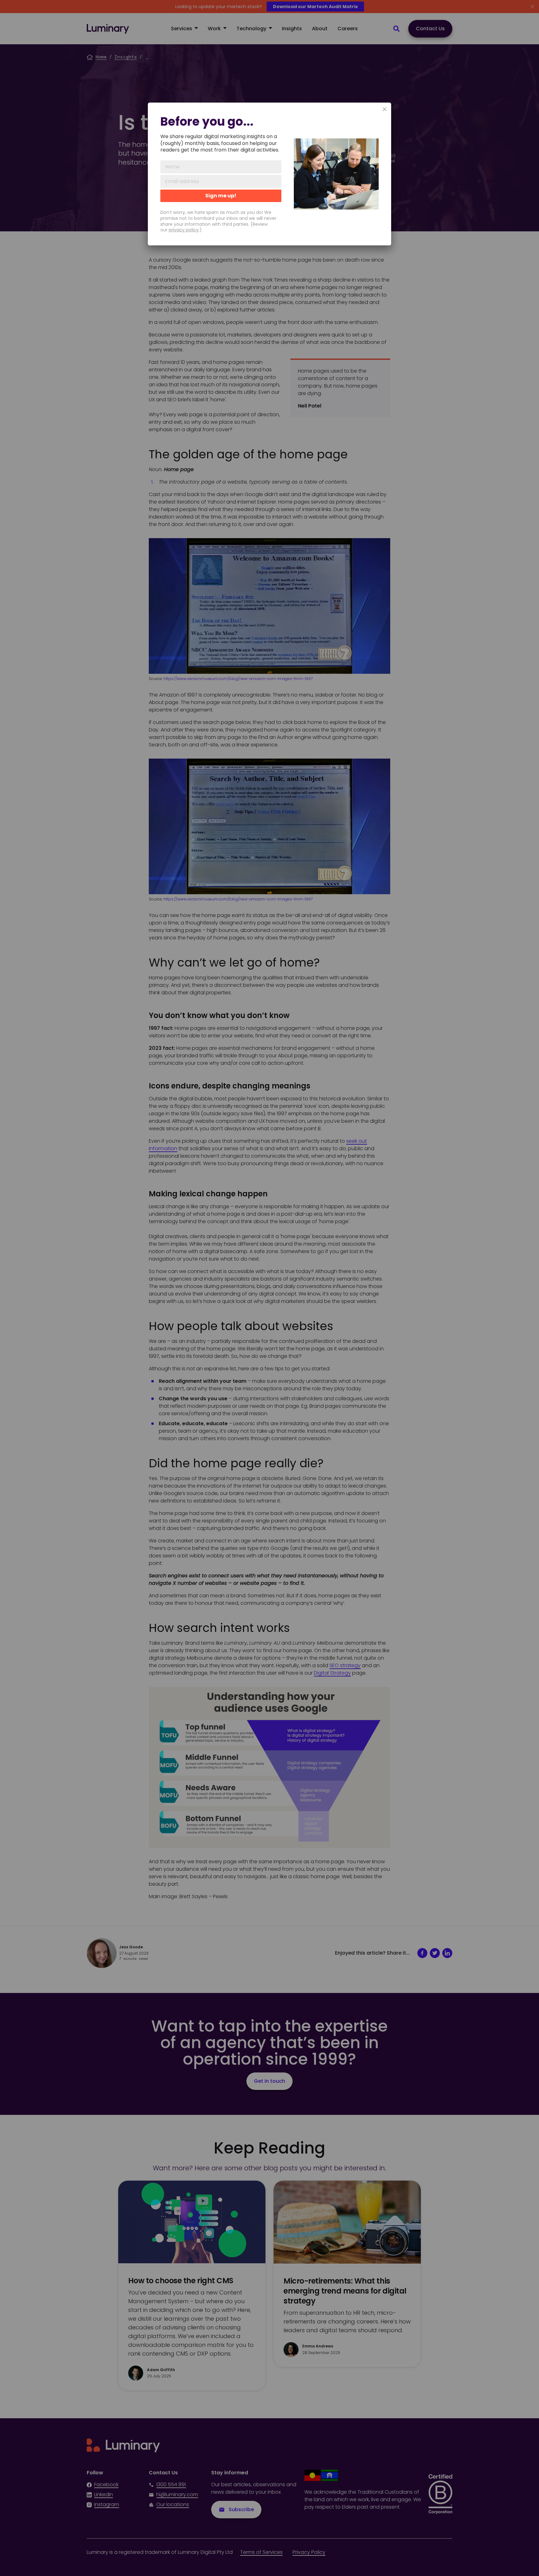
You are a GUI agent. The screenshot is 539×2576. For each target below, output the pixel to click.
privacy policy (184, 230)
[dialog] (269, 174)
